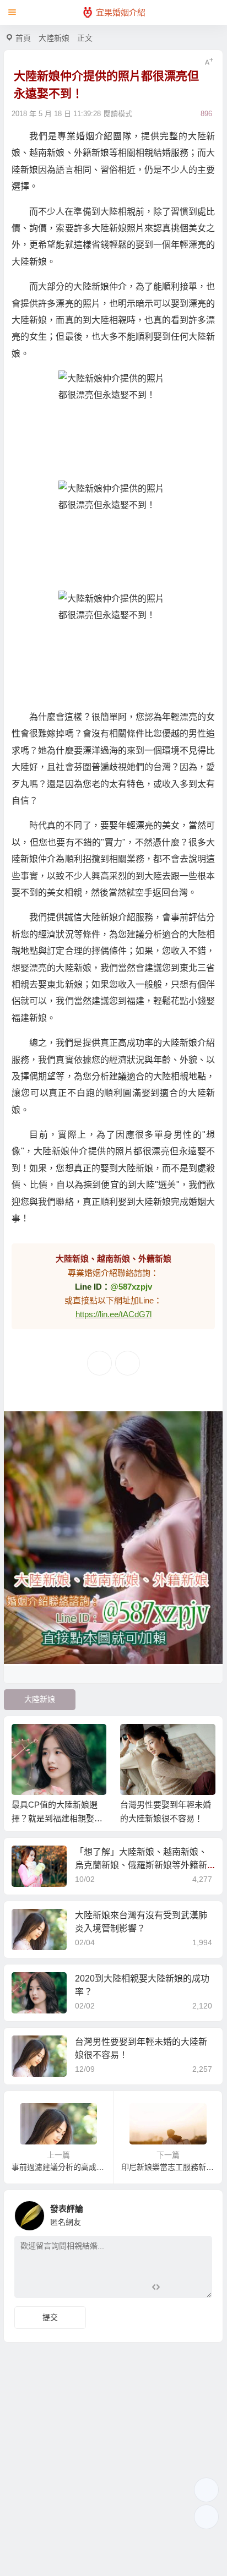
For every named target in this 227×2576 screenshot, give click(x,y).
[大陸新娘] (113, 425)
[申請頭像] (201, 2213)
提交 (50, 2317)
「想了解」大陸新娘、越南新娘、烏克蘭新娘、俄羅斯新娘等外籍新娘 (141, 1865)
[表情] (175, 2288)
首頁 (23, 38)
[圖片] (195, 2288)
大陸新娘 (54, 38)
